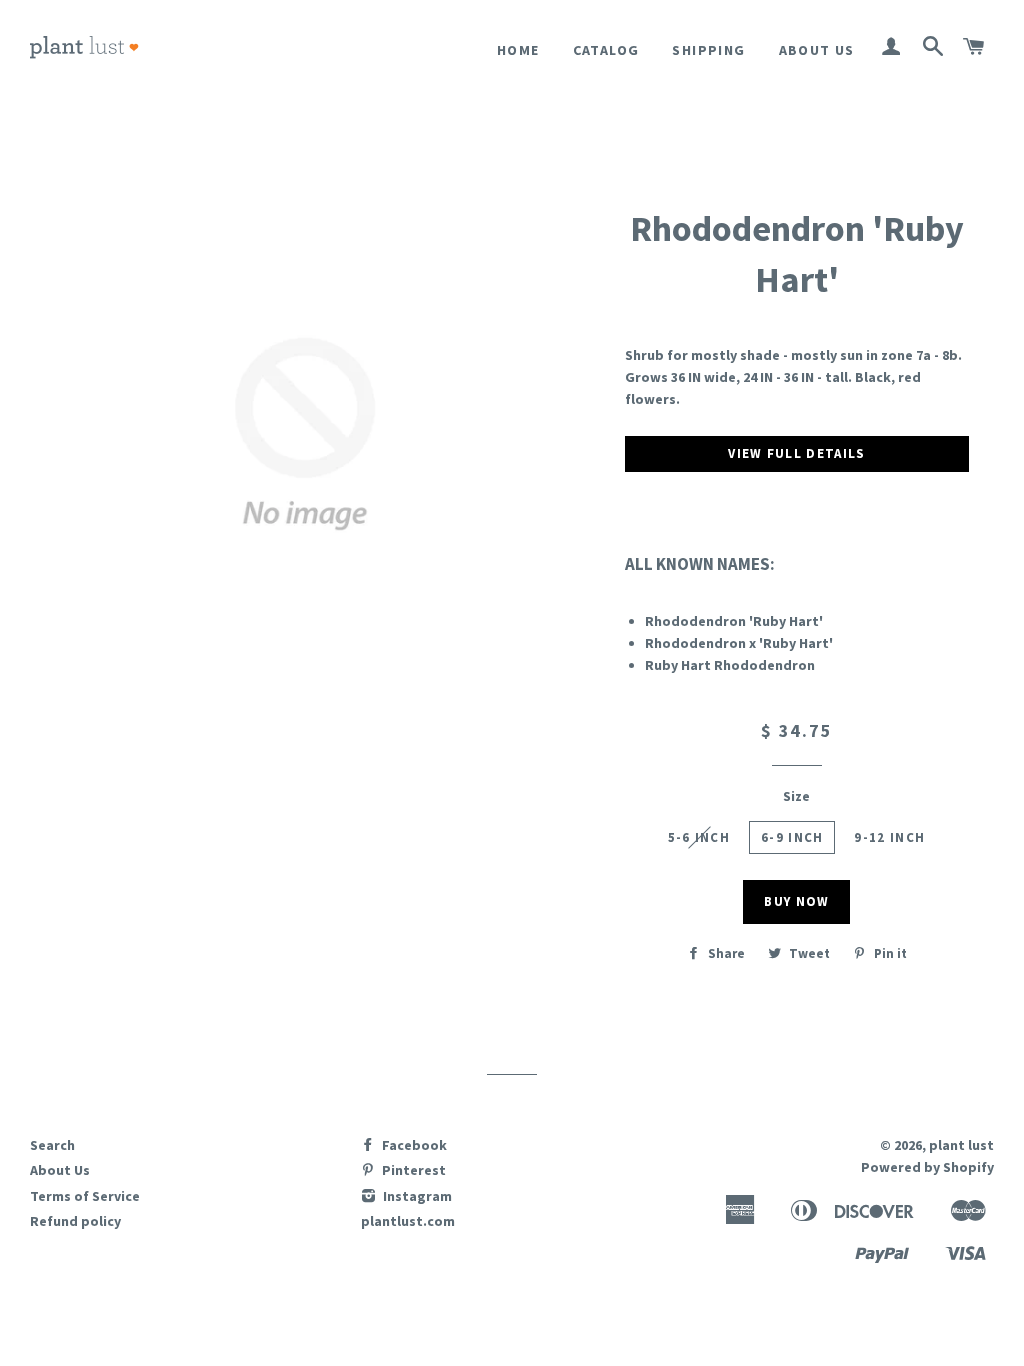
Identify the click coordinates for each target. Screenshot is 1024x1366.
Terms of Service (85, 1196)
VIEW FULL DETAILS (796, 453)
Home (518, 50)
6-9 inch (792, 837)
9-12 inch (889, 837)
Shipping (708, 50)
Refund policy (75, 1221)
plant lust (961, 1145)
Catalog (606, 50)
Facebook (413, 1145)
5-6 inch (699, 837)
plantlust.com (408, 1221)
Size (796, 796)
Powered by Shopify (927, 1167)
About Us (817, 50)
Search (52, 1145)
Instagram (416, 1196)
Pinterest (412, 1170)
